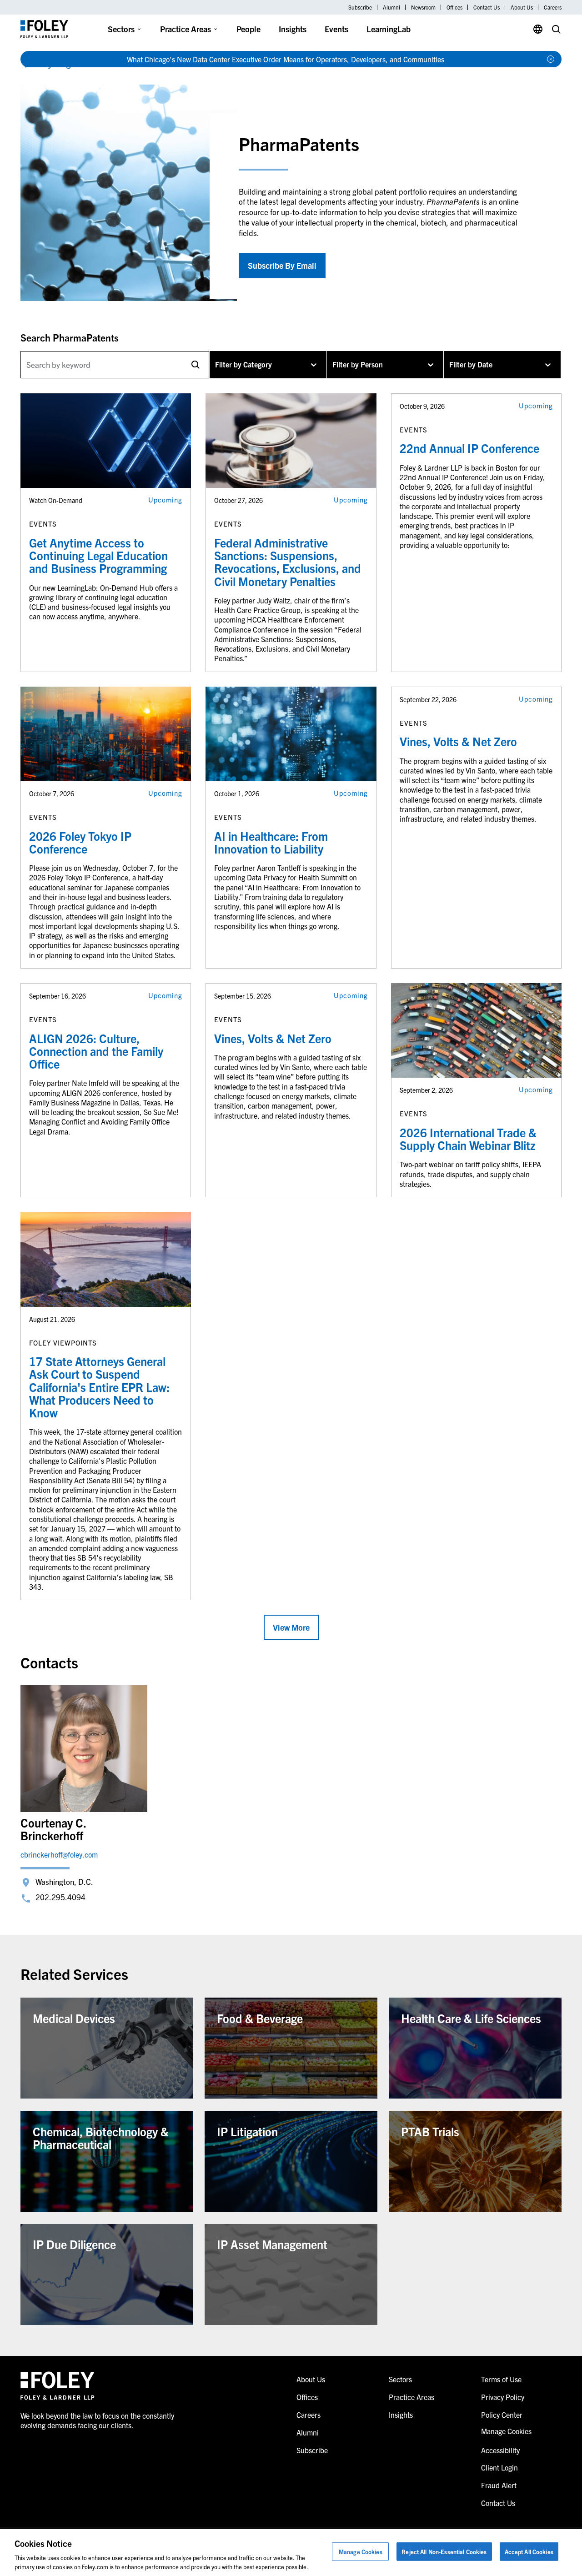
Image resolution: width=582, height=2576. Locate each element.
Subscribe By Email (282, 265)
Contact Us (487, 7)
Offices (454, 7)
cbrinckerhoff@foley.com (59, 1854)
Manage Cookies (361, 2552)
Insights (293, 29)
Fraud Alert (499, 2485)
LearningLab (389, 29)
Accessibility (500, 2450)
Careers (553, 7)
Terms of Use (501, 2379)
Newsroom (423, 7)
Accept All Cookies (529, 2552)
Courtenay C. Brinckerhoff (53, 1829)
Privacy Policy (503, 2397)
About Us (522, 7)
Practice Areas (186, 29)
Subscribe (360, 7)
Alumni (391, 7)
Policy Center (502, 2415)
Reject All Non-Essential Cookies (444, 2552)
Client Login (499, 2467)
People (248, 29)
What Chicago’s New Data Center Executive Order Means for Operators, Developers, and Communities (286, 59)
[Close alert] (551, 59)
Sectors (121, 29)
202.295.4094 (60, 1897)
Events (336, 29)
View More (291, 1627)
